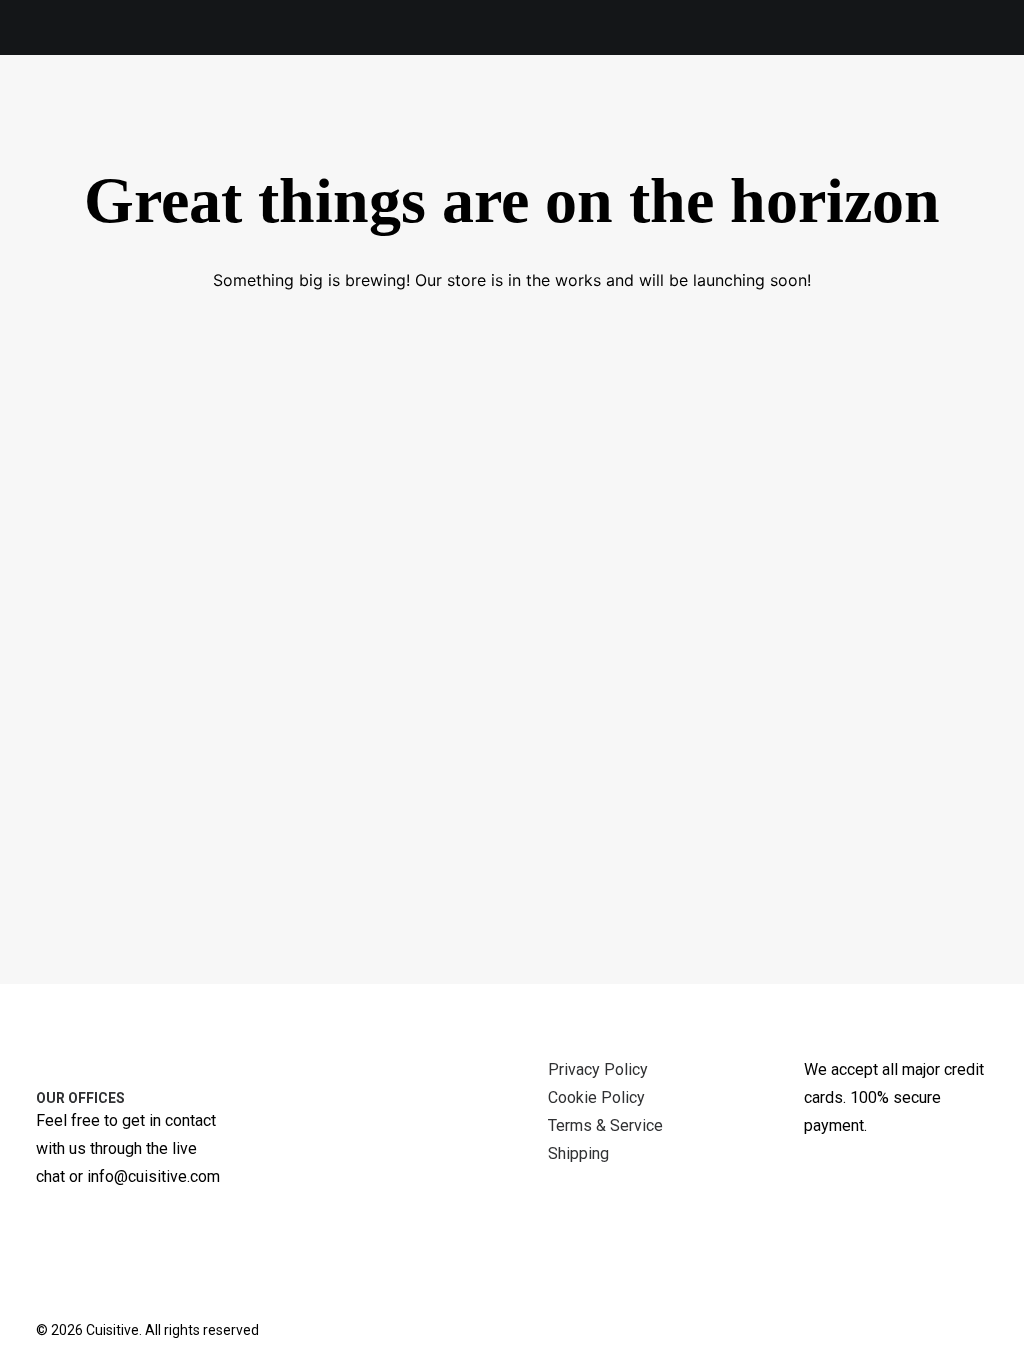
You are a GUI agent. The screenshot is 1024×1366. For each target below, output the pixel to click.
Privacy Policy (598, 1069)
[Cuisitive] (63, 107)
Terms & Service (605, 1125)
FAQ (852, 107)
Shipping (578, 1153)
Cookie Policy (596, 1097)
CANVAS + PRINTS (342, 107)
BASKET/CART (953, 107)
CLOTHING (480, 107)
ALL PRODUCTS (184, 108)
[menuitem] (173, 108)
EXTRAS (599, 107)
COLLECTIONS (733, 107)
